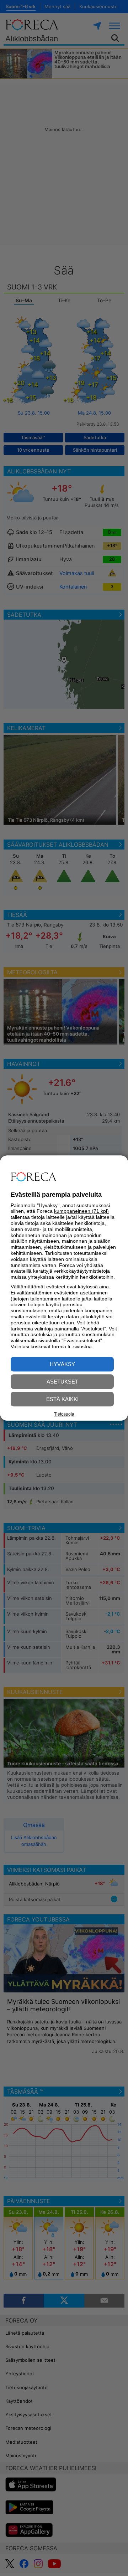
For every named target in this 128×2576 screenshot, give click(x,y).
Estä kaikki (62, 1399)
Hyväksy (62, 1364)
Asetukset (62, 1382)
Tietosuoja (64, 1414)
